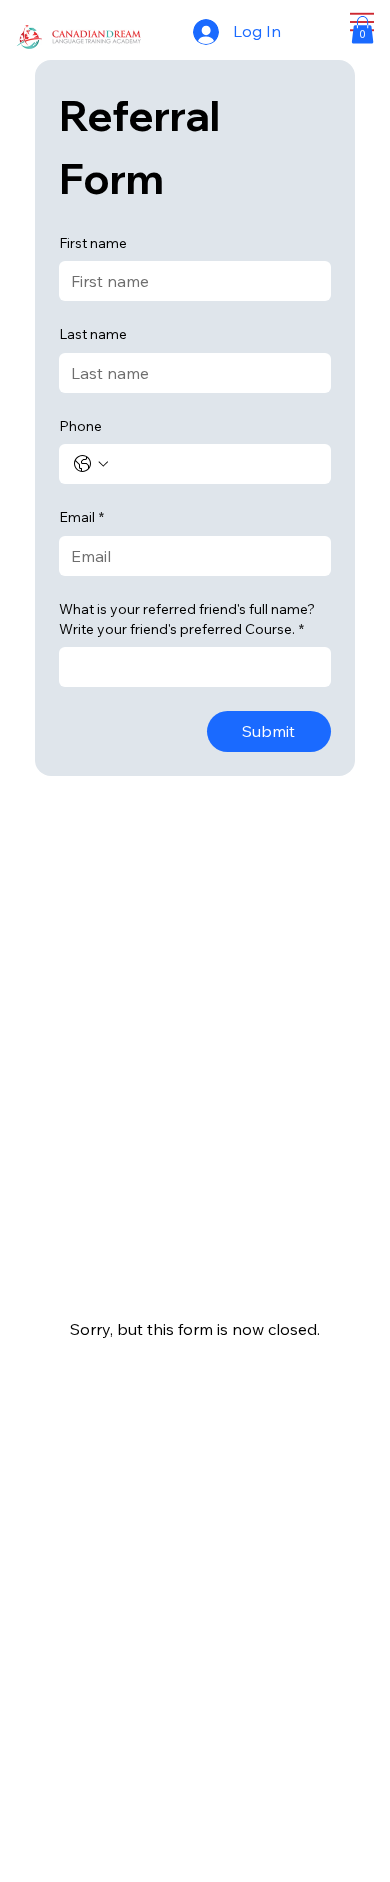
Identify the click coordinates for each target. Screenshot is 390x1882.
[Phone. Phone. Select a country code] (91, 464)
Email (81, 517)
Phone (80, 426)
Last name (93, 334)
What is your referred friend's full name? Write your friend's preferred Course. (187, 619)
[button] (362, 29)
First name (93, 243)
